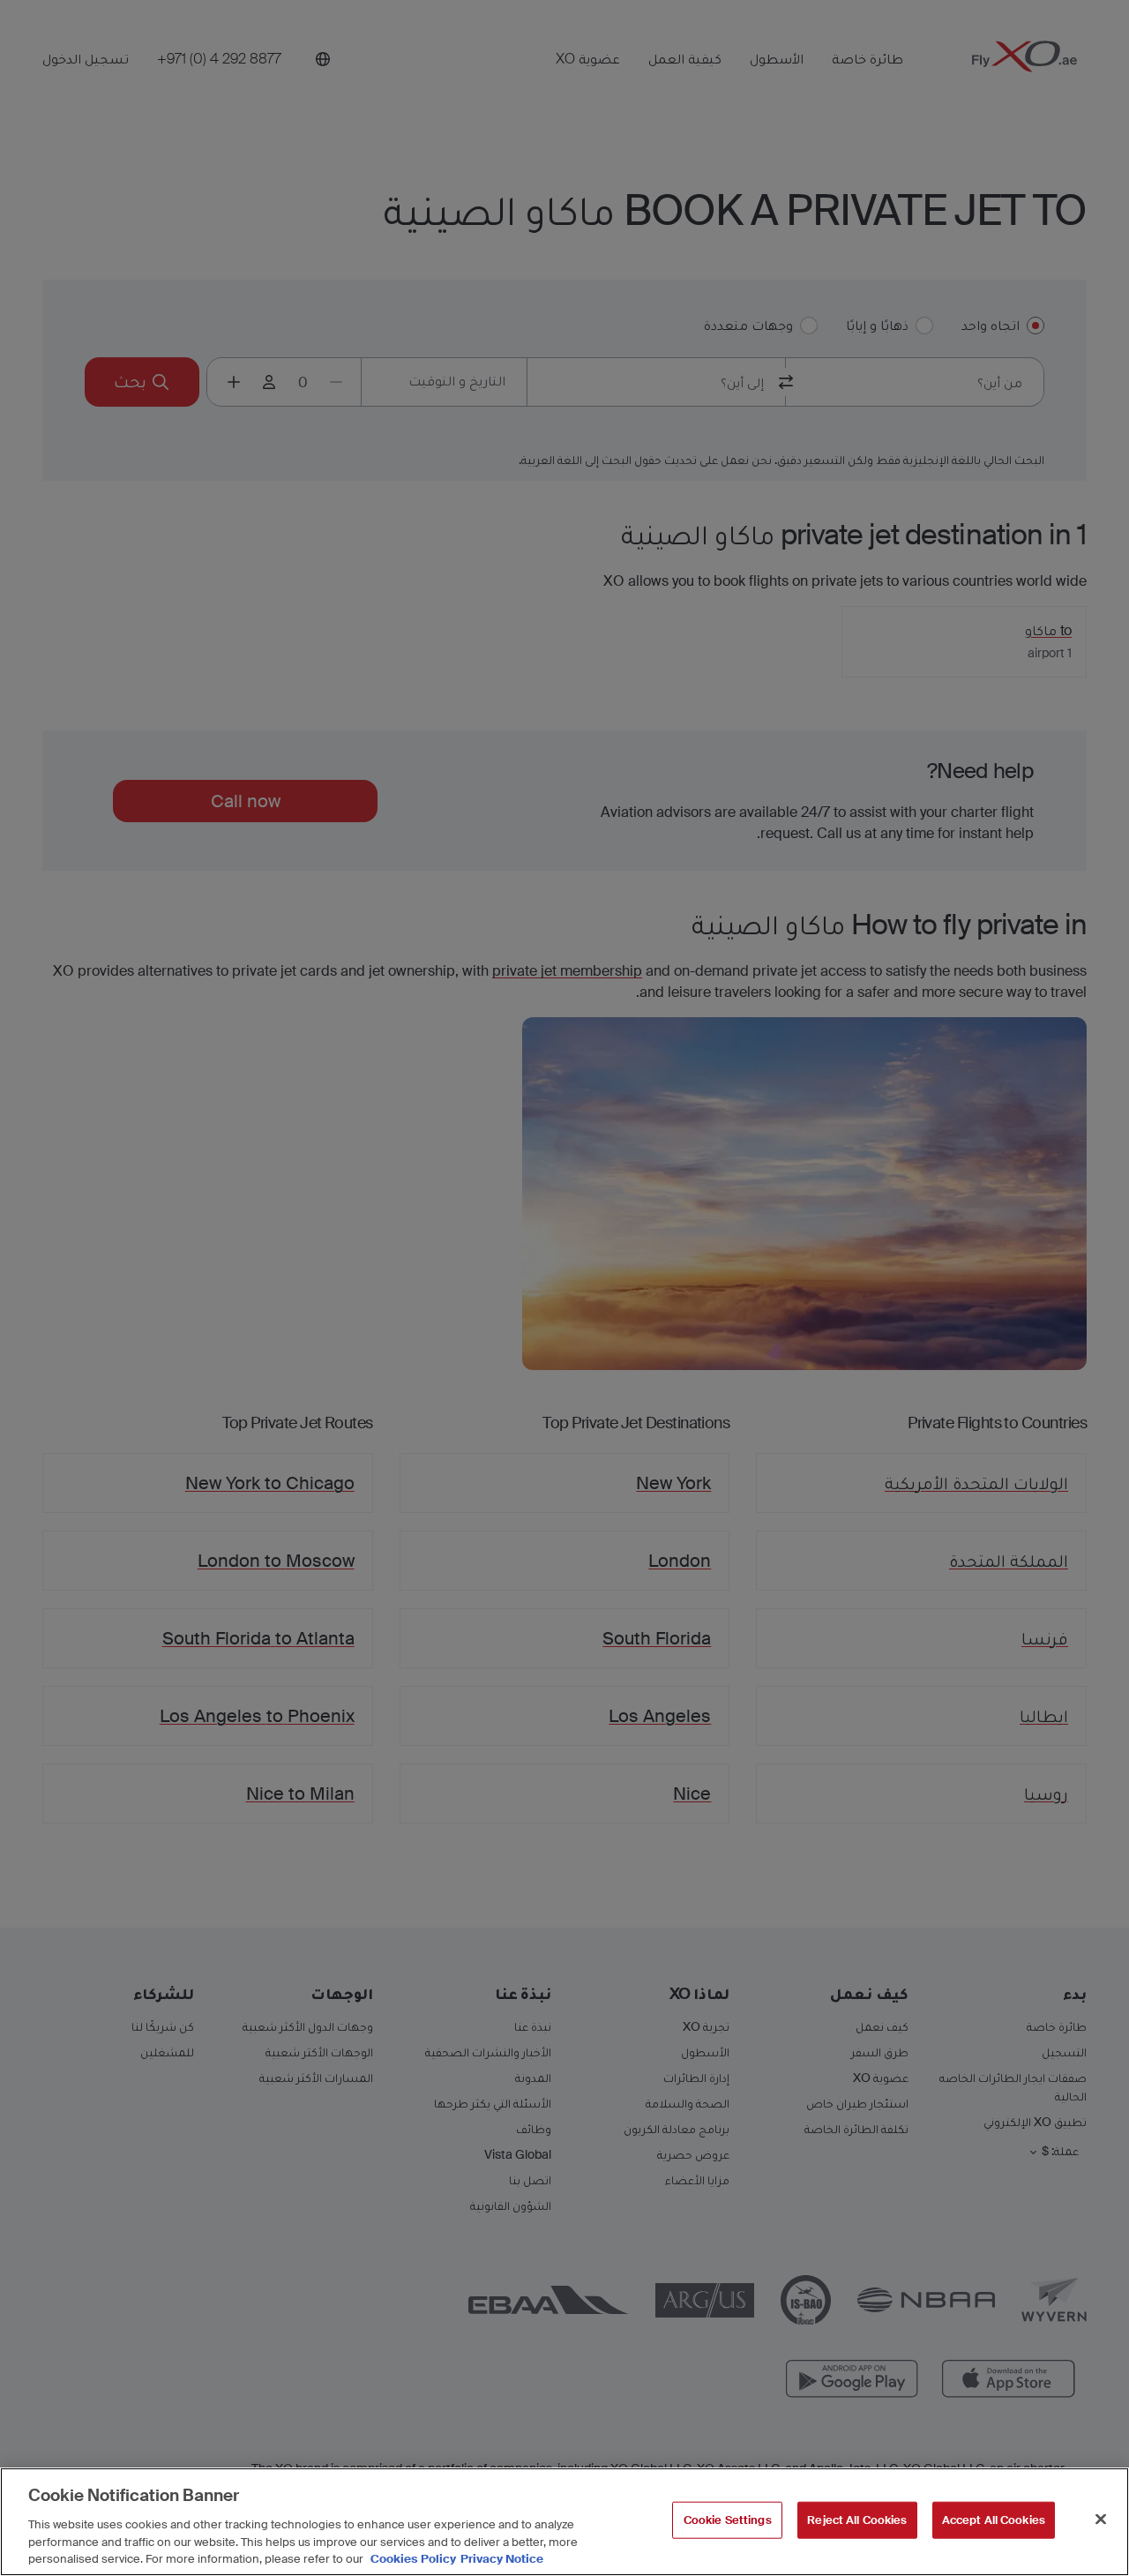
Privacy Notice (502, 2558)
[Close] (1101, 2520)
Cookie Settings (728, 2520)
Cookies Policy (413, 2558)
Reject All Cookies (857, 2520)
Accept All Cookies (994, 2520)
